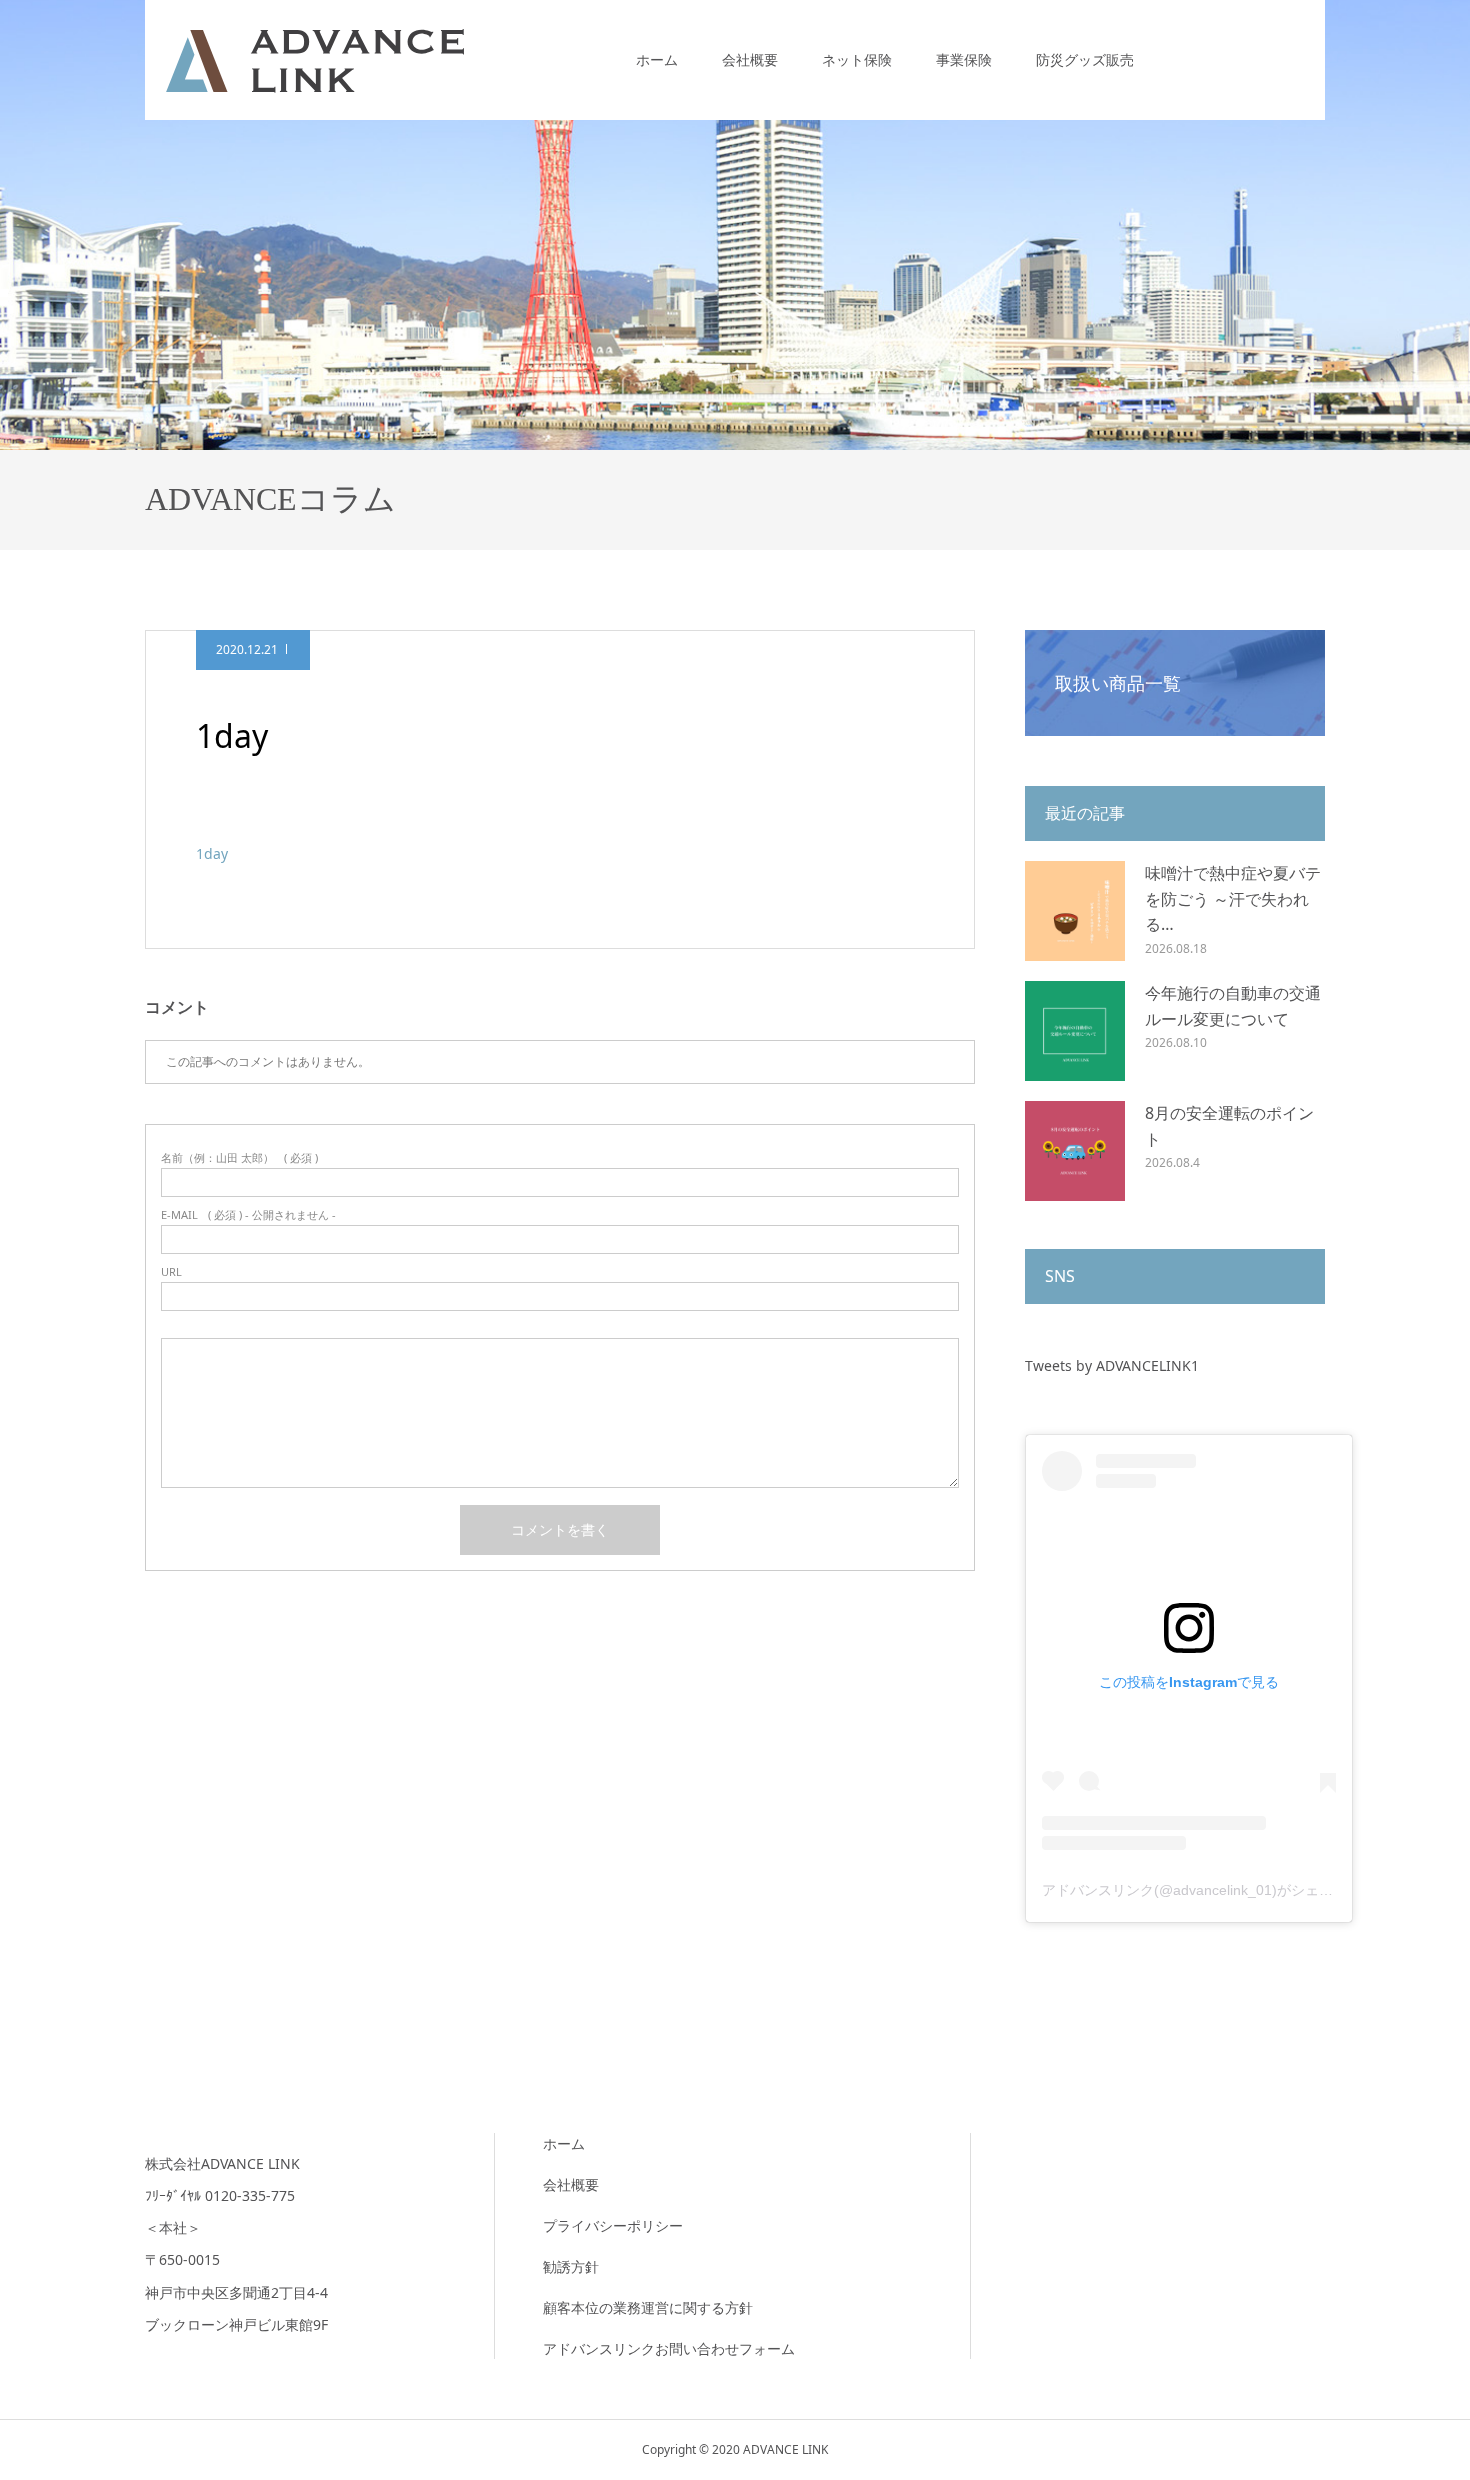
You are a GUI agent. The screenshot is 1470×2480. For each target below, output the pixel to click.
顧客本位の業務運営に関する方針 (648, 2307)
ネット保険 (857, 59)
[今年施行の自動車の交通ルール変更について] (1075, 1031)
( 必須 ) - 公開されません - (248, 1214)
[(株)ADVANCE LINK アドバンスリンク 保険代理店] (315, 59)
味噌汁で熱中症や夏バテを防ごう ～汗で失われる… (1233, 898)
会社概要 (750, 59)
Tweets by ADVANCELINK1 (1112, 1365)
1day (212, 853)
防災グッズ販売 (1085, 59)
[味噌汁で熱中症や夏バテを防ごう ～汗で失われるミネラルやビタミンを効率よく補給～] (1075, 911)
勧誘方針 (571, 2266)
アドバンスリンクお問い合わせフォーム (669, 2348)
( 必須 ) (239, 1157)
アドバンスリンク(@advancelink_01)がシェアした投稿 (1215, 1890)
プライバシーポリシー (613, 2225)
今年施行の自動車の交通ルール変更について (1233, 1006)
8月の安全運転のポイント (1229, 1126)
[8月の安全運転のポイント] (1075, 1151)
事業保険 (964, 59)
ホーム (657, 59)
